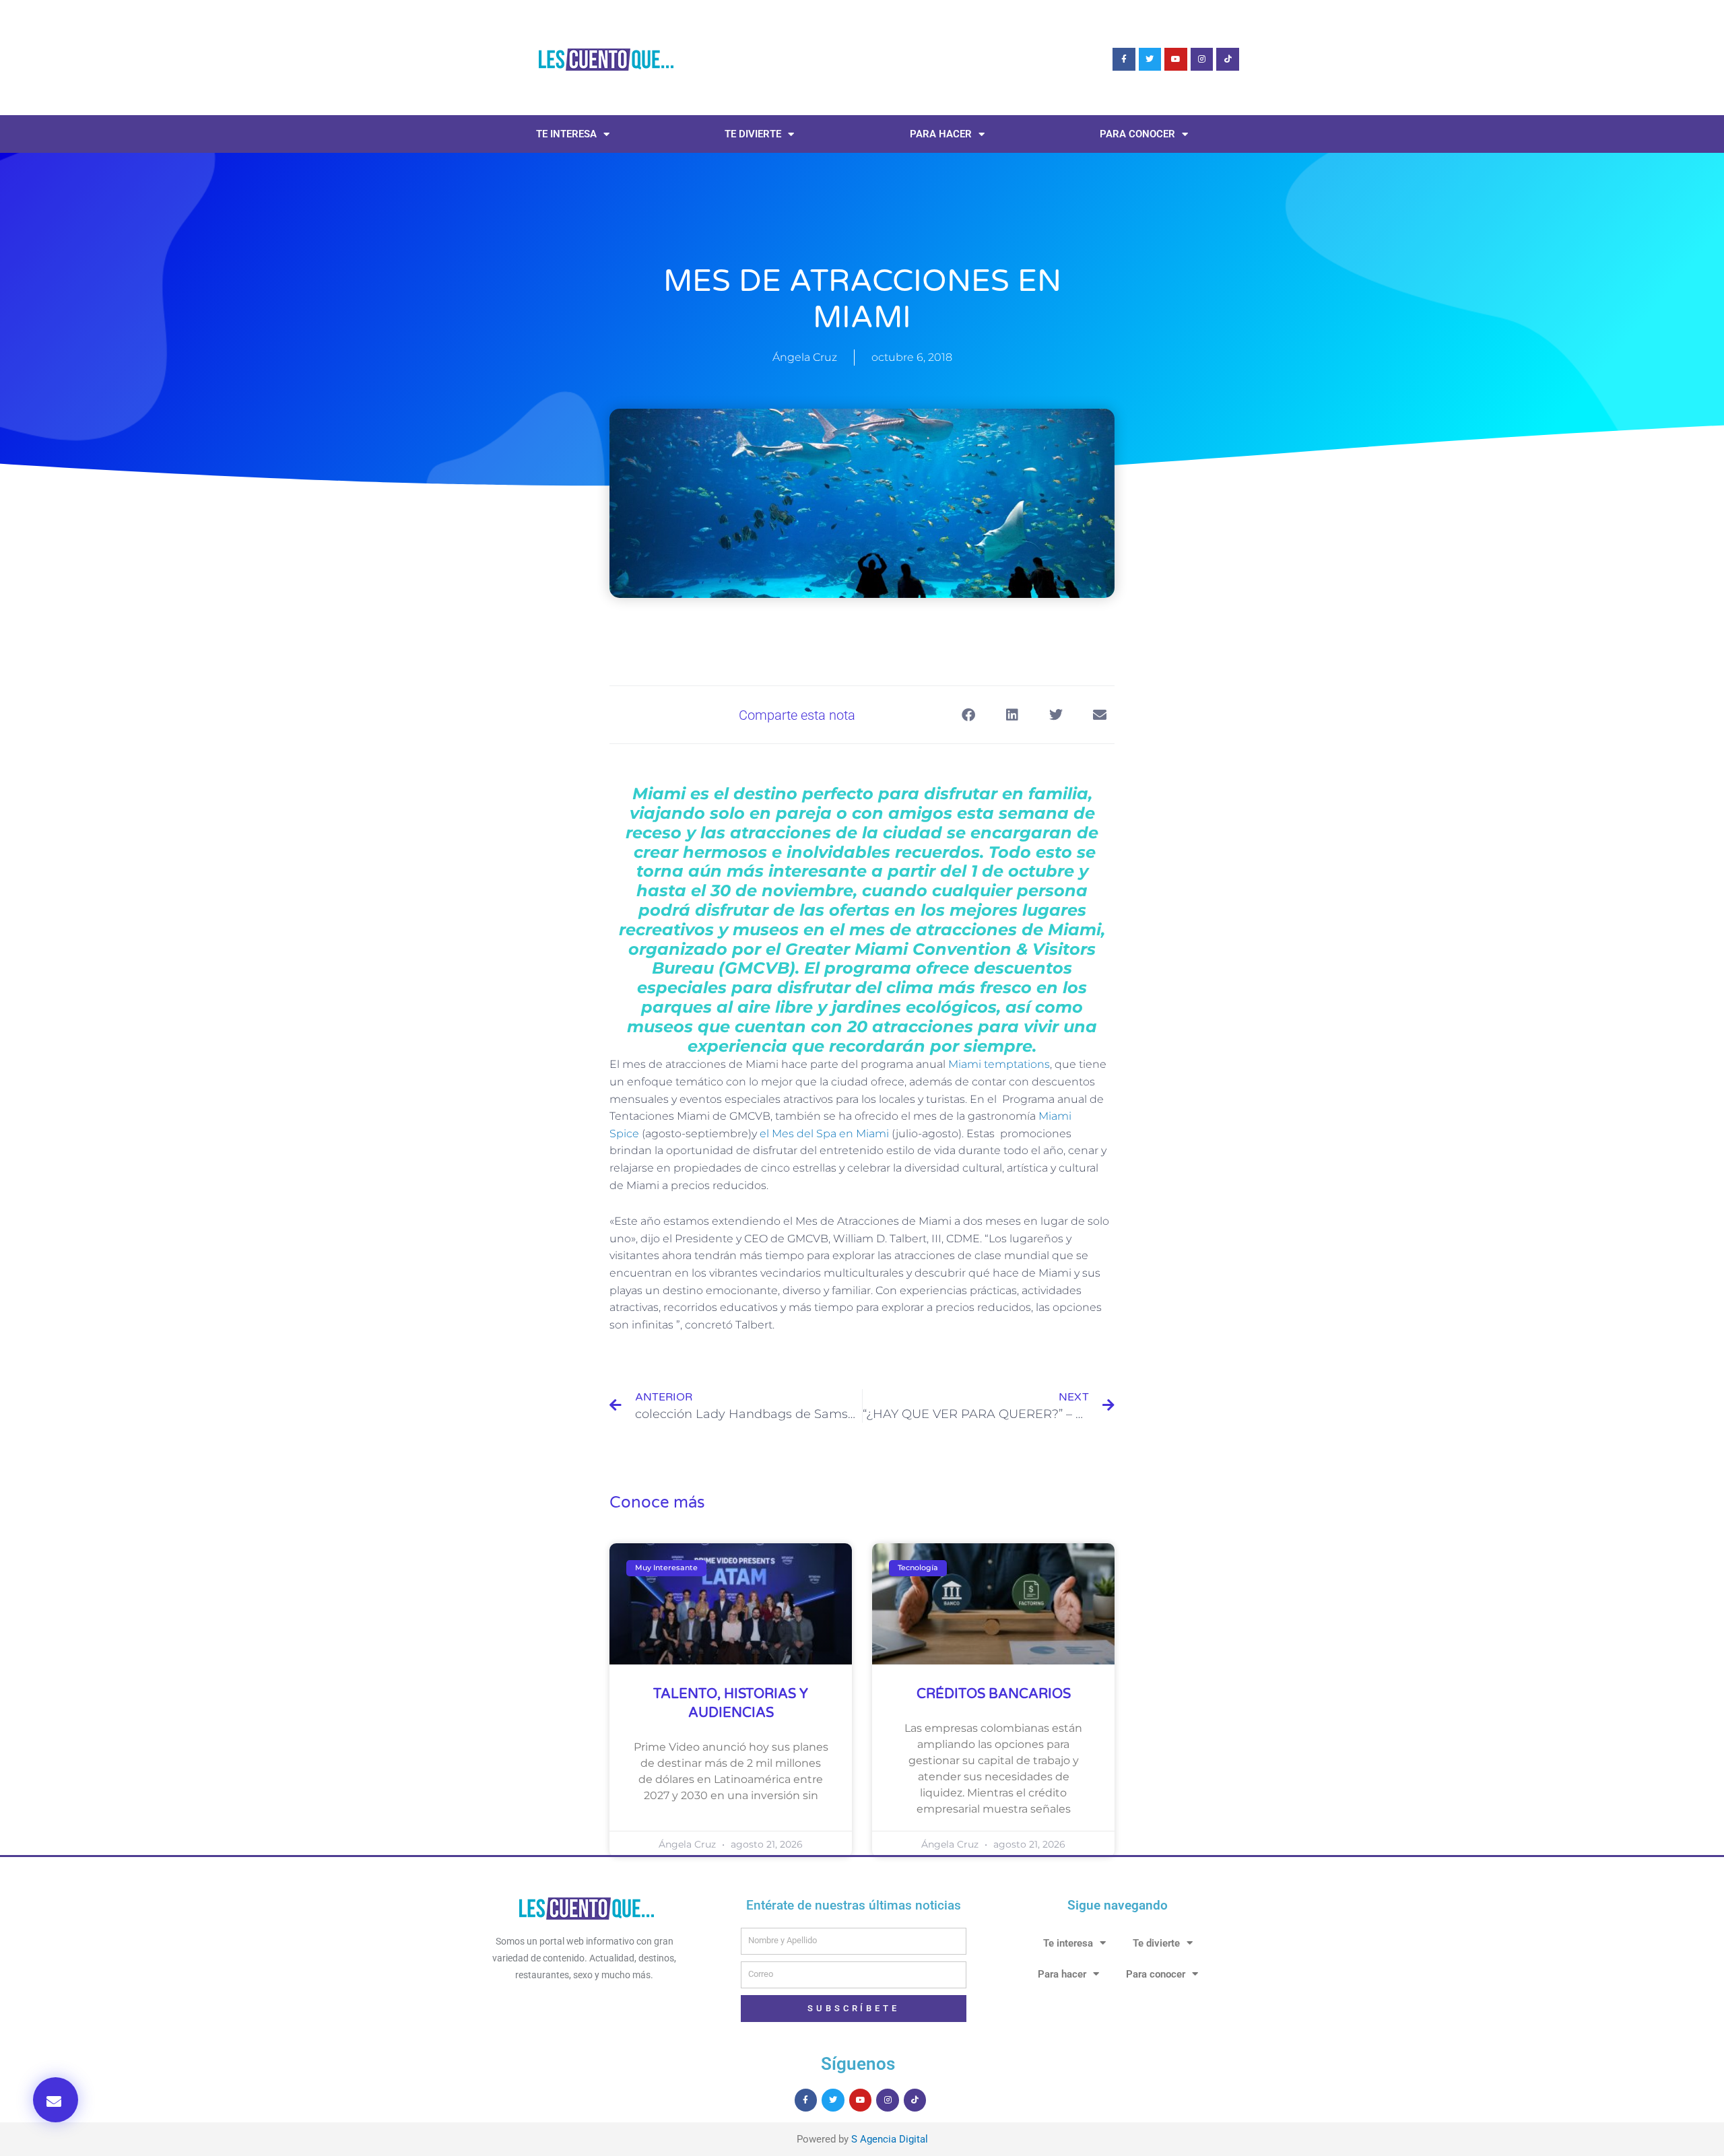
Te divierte (753, 134)
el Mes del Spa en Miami (824, 1134)
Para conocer (1137, 134)
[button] (56, 2100)
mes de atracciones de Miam (973, 930)
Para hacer (941, 134)
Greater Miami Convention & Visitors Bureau (874, 959)
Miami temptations (999, 1064)
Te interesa (566, 134)
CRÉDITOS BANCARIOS (994, 1694)
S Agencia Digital (890, 2139)
